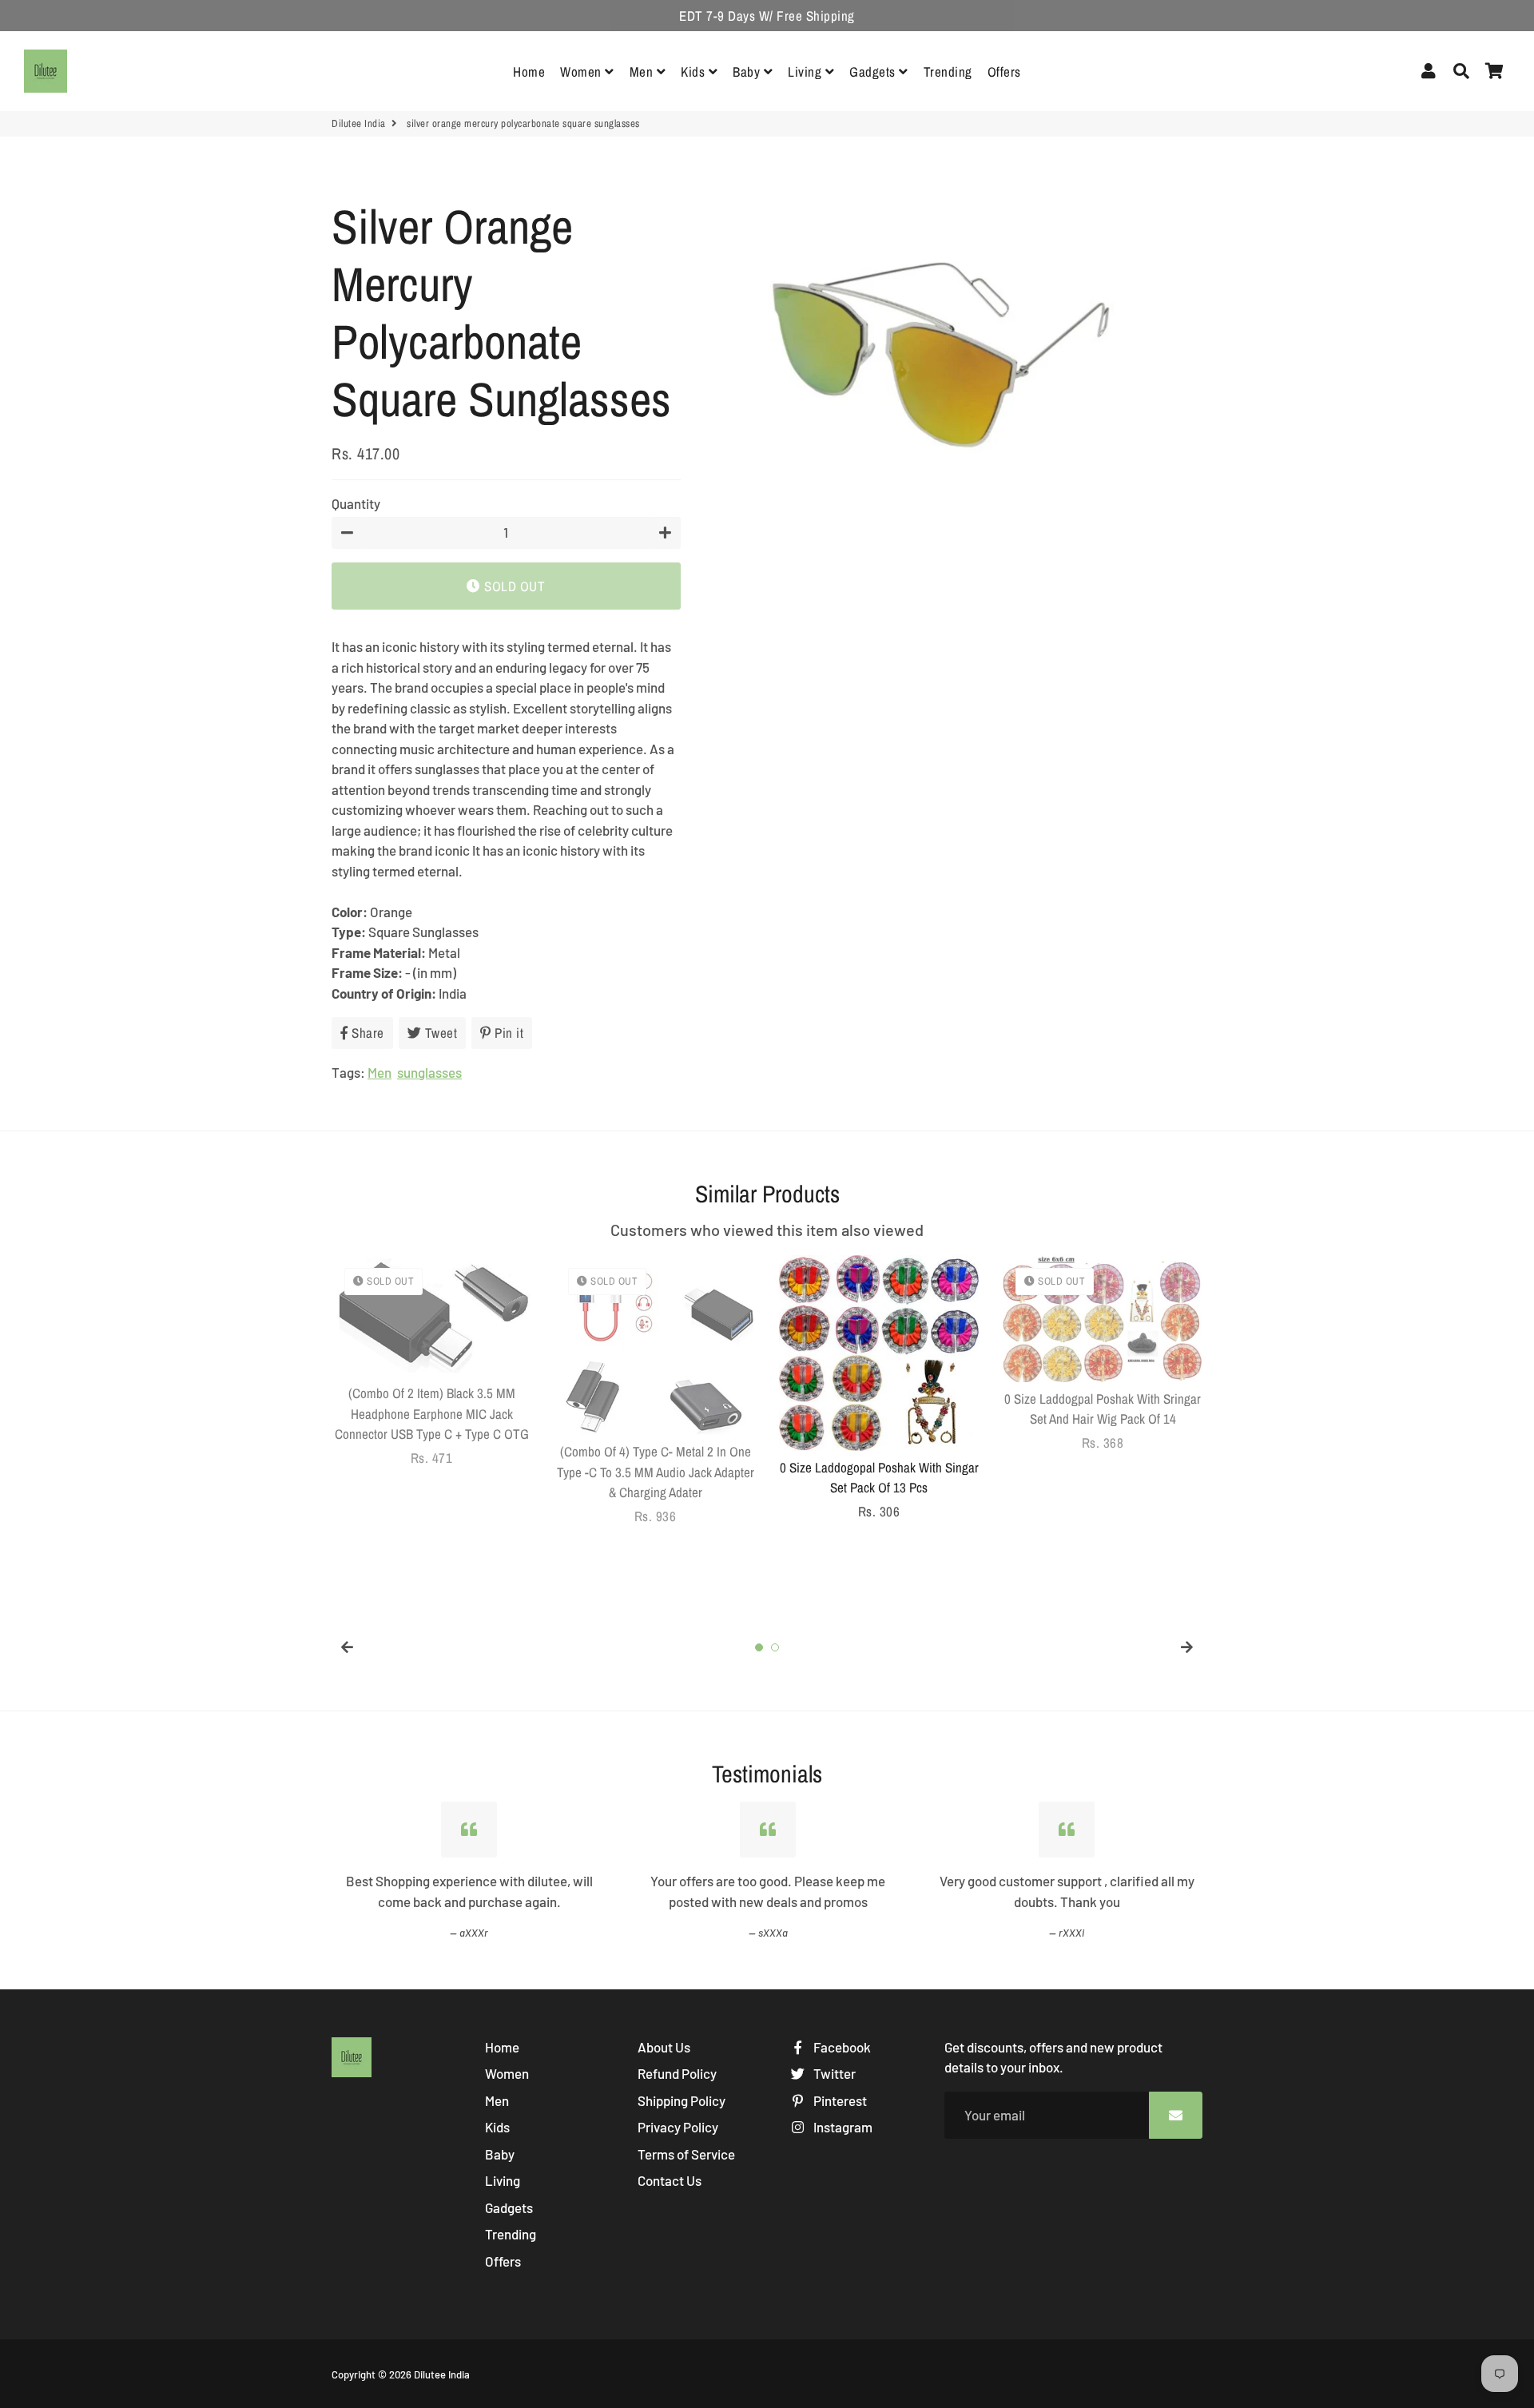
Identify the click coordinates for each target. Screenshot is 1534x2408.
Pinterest (839, 2100)
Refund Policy (677, 2073)
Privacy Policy (678, 2127)
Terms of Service (686, 2154)
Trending (948, 72)
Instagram (842, 2127)
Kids (695, 72)
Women (582, 72)
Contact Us (670, 2180)
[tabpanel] (431, 1361)
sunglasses (429, 1072)
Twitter (833, 2073)
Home (529, 72)
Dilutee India (359, 123)
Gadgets (874, 72)
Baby (748, 72)
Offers (1004, 72)
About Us (664, 2047)
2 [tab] (775, 1647)
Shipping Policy (682, 2100)
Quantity (356, 503)
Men (643, 72)
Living (807, 72)
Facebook (841, 2047)
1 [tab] (759, 1647)
